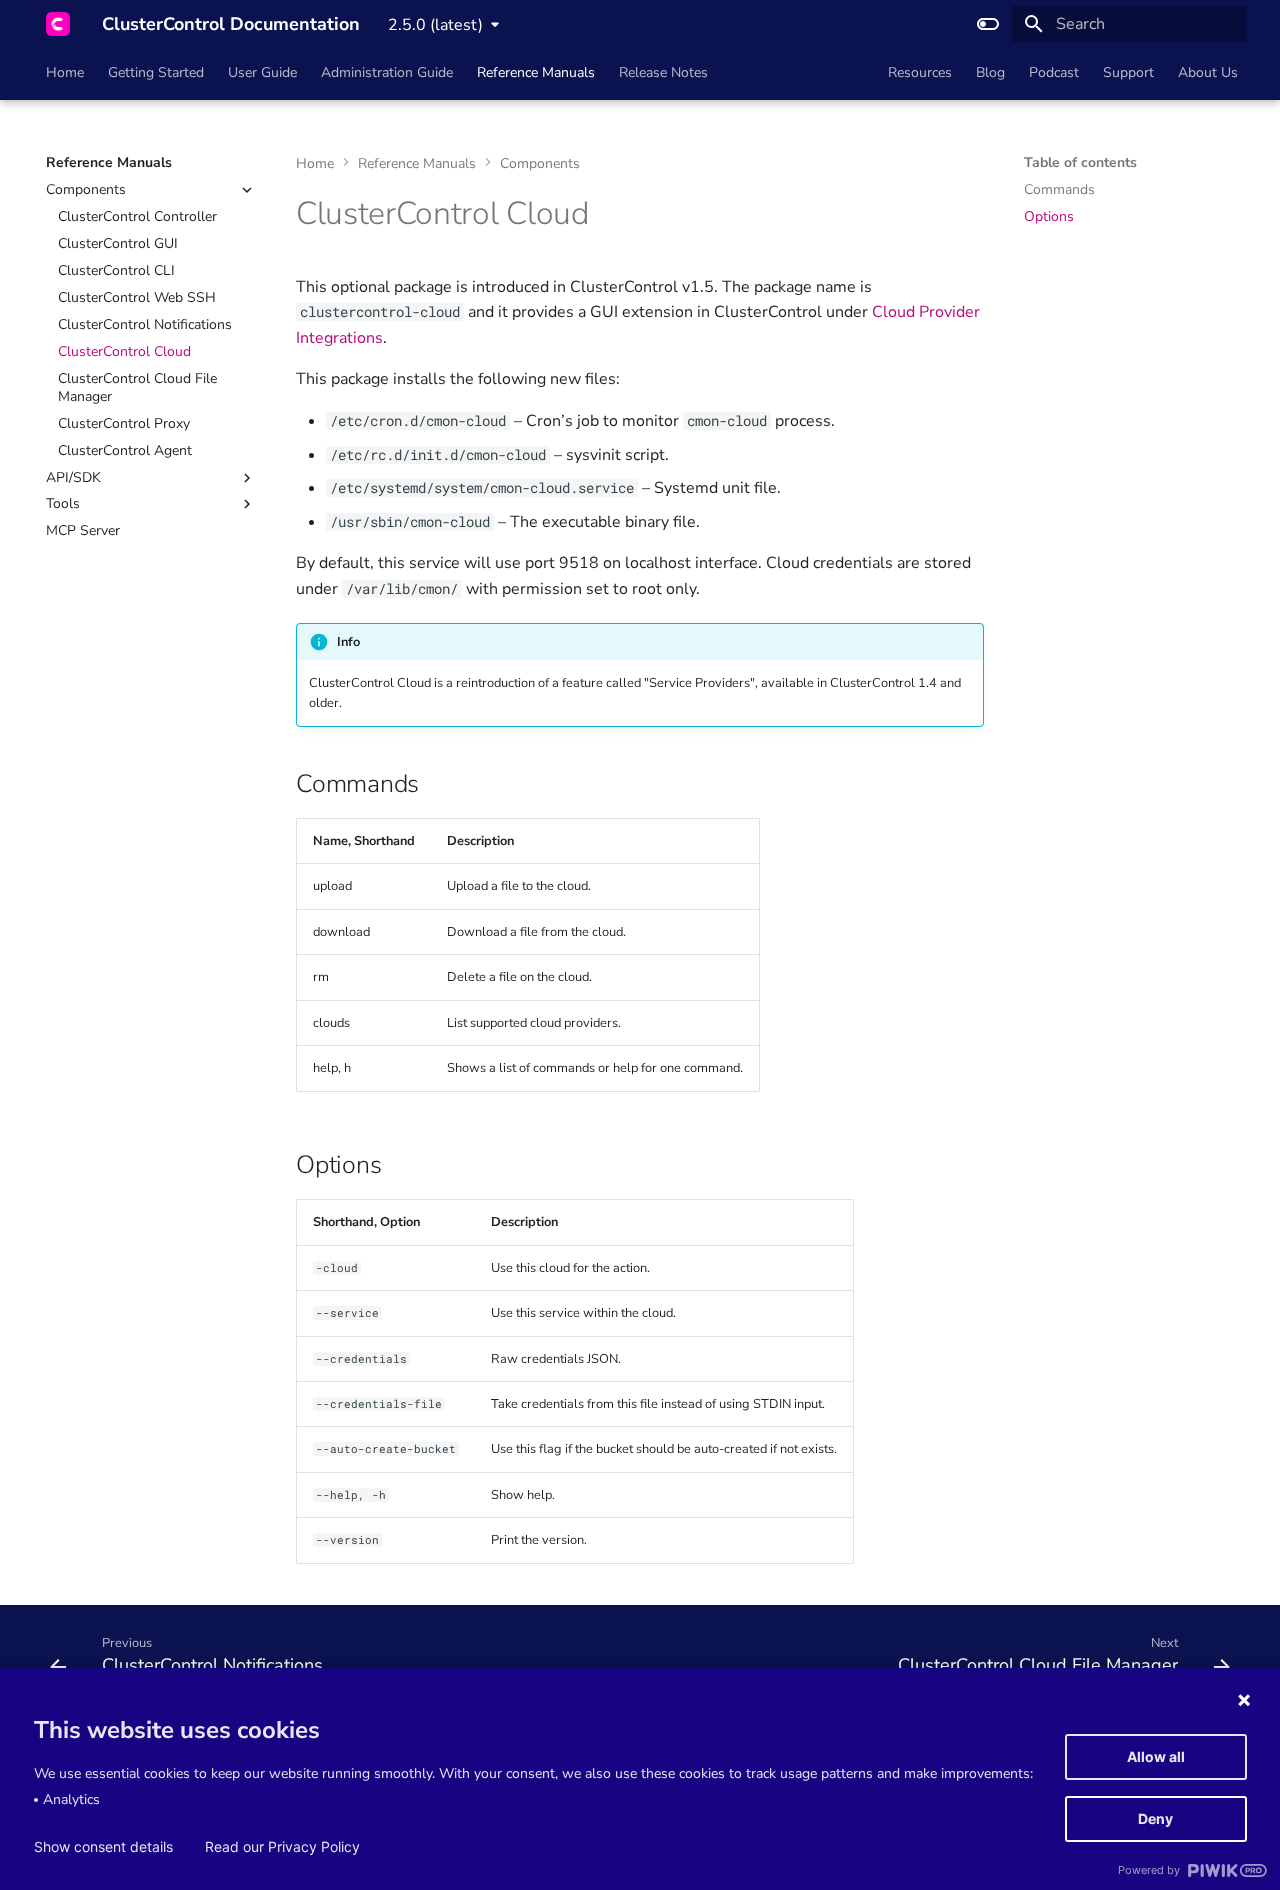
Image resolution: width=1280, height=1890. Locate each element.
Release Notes (663, 73)
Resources (920, 73)
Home (65, 73)
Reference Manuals (536, 73)
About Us (1208, 73)
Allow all (1156, 1756)
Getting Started (156, 73)
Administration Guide (387, 73)
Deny (1155, 1818)
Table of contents (1080, 163)
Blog (990, 73)
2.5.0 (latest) (435, 25)
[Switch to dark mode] (988, 24)
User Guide (262, 73)
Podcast (1054, 73)
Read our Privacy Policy (282, 1847)
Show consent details (103, 1847)
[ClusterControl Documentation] (58, 24)
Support (1128, 73)
